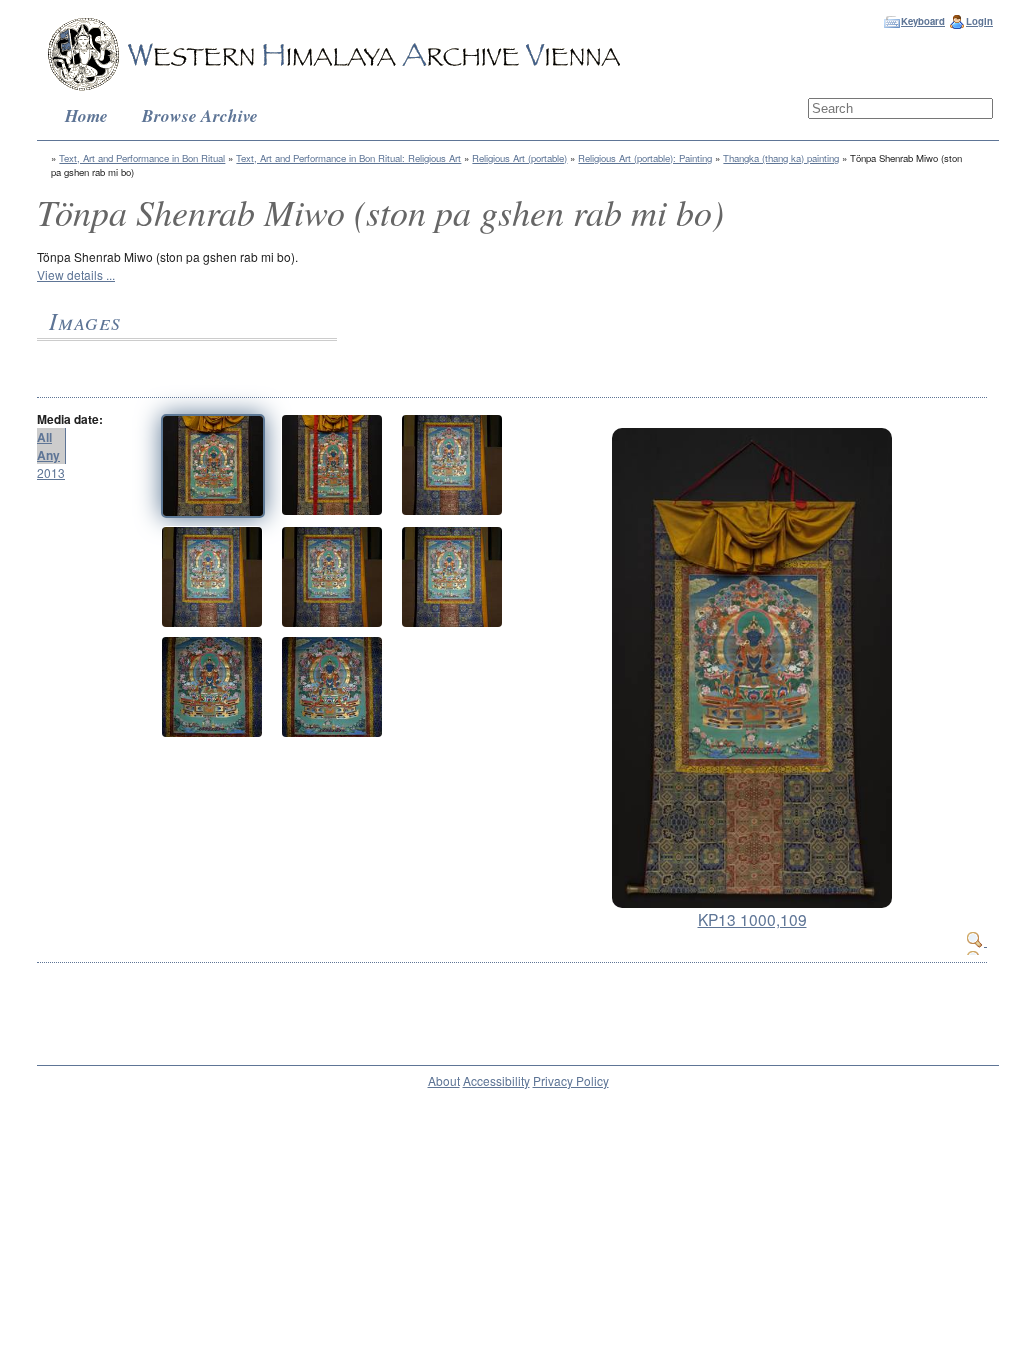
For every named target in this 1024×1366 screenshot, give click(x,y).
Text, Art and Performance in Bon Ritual (142, 158)
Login (979, 21)
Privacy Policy (571, 1080)
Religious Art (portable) (519, 158)
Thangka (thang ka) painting (781, 158)
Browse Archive (200, 115)
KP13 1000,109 (752, 919)
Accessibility (496, 1080)
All (44, 437)
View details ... (76, 274)
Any (48, 455)
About (444, 1080)
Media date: (70, 419)
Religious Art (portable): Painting (645, 158)
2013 (51, 472)
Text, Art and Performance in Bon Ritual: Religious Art (348, 158)
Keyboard (923, 21)
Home (86, 115)
